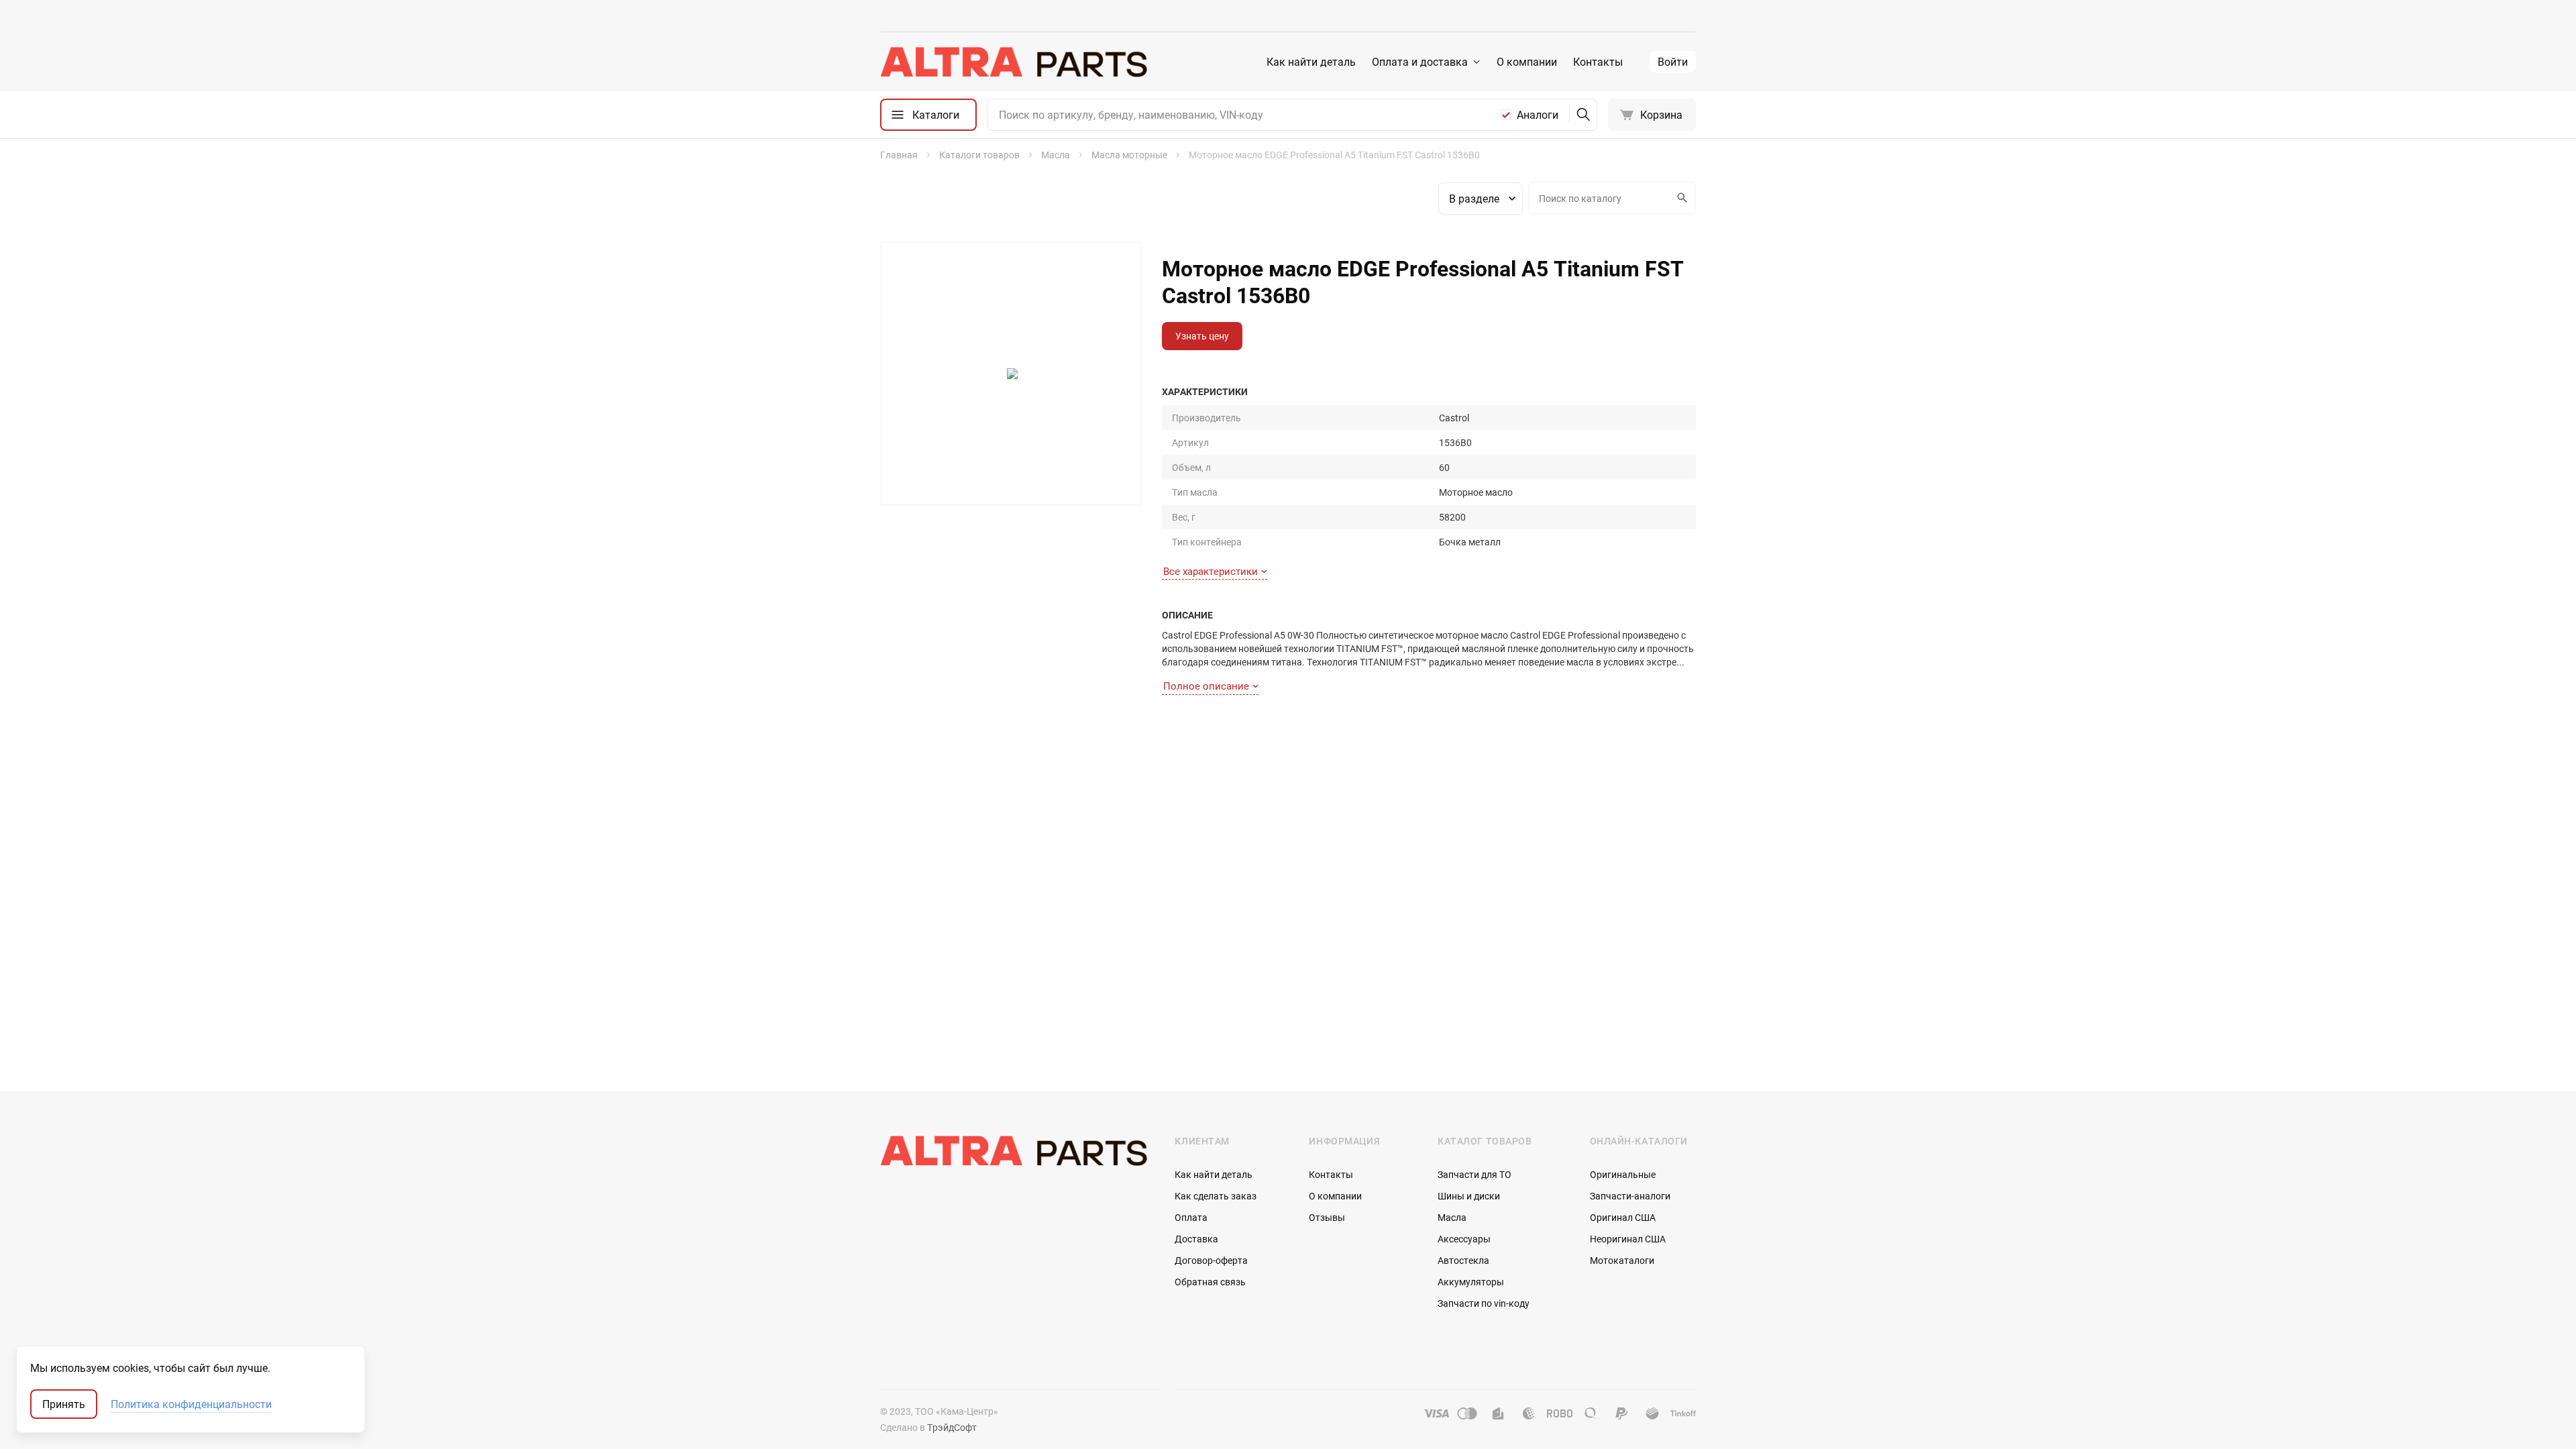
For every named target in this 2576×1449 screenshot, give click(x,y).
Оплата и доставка (1420, 62)
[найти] (1583, 115)
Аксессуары (1464, 1239)
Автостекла (1463, 1260)
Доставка (1196, 1239)
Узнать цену (1202, 336)
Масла (1452, 1217)
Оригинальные (1623, 1174)
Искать (1683, 198)
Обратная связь (1210, 1282)
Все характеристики (1211, 571)
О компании (1527, 62)
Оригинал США (1623, 1217)
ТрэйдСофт (952, 1427)
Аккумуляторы (1471, 1282)
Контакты (1598, 62)
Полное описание (1206, 686)
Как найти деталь (1311, 62)
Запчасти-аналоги (1630, 1196)
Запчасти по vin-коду (1484, 1303)
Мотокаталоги (1622, 1260)
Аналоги (1538, 115)
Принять (64, 1404)
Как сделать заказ (1216, 1196)
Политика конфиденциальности (191, 1404)
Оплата (1191, 1217)
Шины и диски (1469, 1196)
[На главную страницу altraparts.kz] (1014, 62)
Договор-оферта (1211, 1260)
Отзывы (1327, 1217)
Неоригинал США (1628, 1239)
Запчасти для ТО (1474, 1174)
